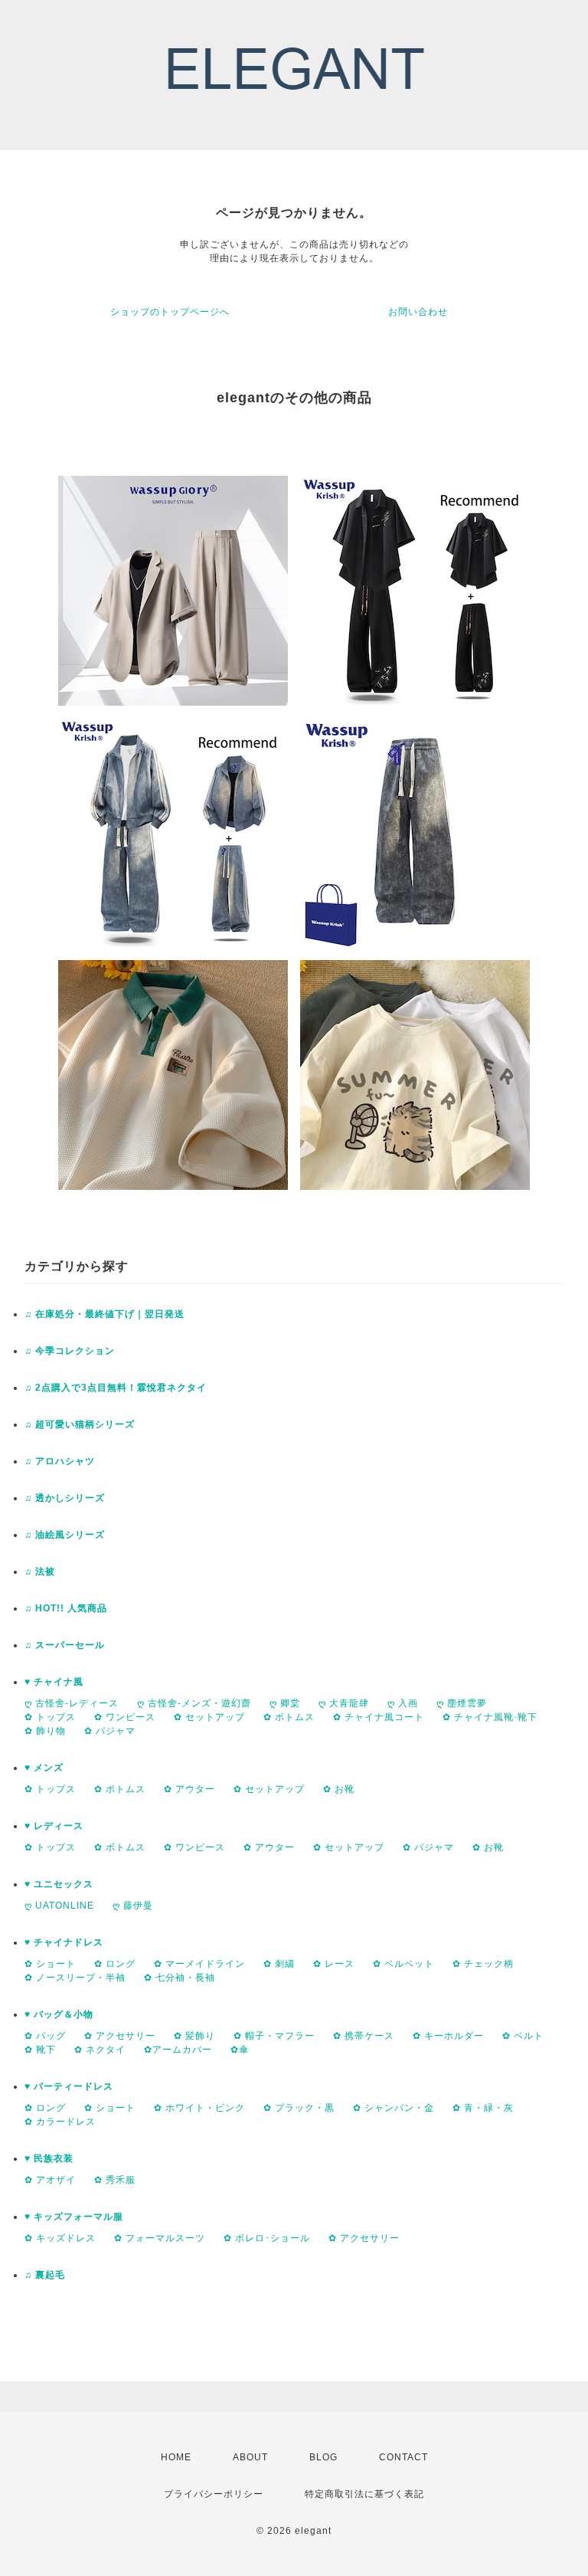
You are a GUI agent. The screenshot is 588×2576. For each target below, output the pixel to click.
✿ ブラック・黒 (299, 2108)
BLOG (323, 2457)
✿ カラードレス (60, 2122)
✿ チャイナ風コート (379, 1717)
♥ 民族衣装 (49, 2158)
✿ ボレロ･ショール (267, 2238)
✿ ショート (50, 1964)
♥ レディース (54, 1826)
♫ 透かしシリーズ (65, 1498)
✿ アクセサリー (120, 2036)
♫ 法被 (40, 1571)
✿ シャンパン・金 (394, 2108)
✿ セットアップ (209, 1717)
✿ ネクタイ (100, 2050)
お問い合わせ (418, 312)
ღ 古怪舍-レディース (72, 1703)
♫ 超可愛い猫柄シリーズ (80, 1424)
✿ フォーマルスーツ (160, 2238)
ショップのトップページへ (170, 312)
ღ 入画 (403, 1703)
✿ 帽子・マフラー (274, 2036)
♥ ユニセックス (59, 1884)
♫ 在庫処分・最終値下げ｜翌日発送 (105, 1314)
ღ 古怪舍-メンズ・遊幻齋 (194, 1703)
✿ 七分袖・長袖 (180, 1978)
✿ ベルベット (403, 1964)
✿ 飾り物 (45, 1731)
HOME (176, 2457)
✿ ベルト (523, 2036)
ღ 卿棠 (285, 1703)
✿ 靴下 (40, 2050)
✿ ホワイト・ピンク (199, 2108)
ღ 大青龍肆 (344, 1703)
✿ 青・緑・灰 (483, 2108)
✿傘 (240, 2050)
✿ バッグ (45, 2036)
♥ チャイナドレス (64, 1942)
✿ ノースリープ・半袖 (75, 1978)
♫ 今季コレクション (70, 1351)
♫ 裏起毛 (45, 2275)
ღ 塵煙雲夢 (462, 1703)
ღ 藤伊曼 (133, 1906)
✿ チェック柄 (483, 1964)
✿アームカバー (178, 2050)
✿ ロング (115, 1964)
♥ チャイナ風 (54, 1682)
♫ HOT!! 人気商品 (66, 1608)
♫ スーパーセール (65, 1645)
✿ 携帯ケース (364, 2036)
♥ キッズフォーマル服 (74, 2217)
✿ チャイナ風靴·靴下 (490, 1717)
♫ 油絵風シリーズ (65, 1535)
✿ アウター (189, 1789)
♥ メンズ (44, 1768)
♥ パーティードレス (69, 2086)
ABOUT (250, 2457)
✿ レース (334, 1964)
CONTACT (403, 2457)
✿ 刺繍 (279, 1964)
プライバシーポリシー (214, 2494)
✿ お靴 (339, 1789)
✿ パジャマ (110, 1731)
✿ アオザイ (50, 2180)
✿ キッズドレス (60, 2238)
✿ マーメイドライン (199, 1964)
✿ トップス (50, 1717)
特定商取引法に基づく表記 (364, 2494)
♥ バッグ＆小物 (59, 2014)
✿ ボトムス (289, 1717)
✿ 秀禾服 (115, 2180)
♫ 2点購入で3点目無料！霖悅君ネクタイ (116, 1388)
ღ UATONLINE (59, 1906)
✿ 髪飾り (194, 2036)
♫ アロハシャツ (60, 1461)
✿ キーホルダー (448, 2036)
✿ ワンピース (125, 1717)
